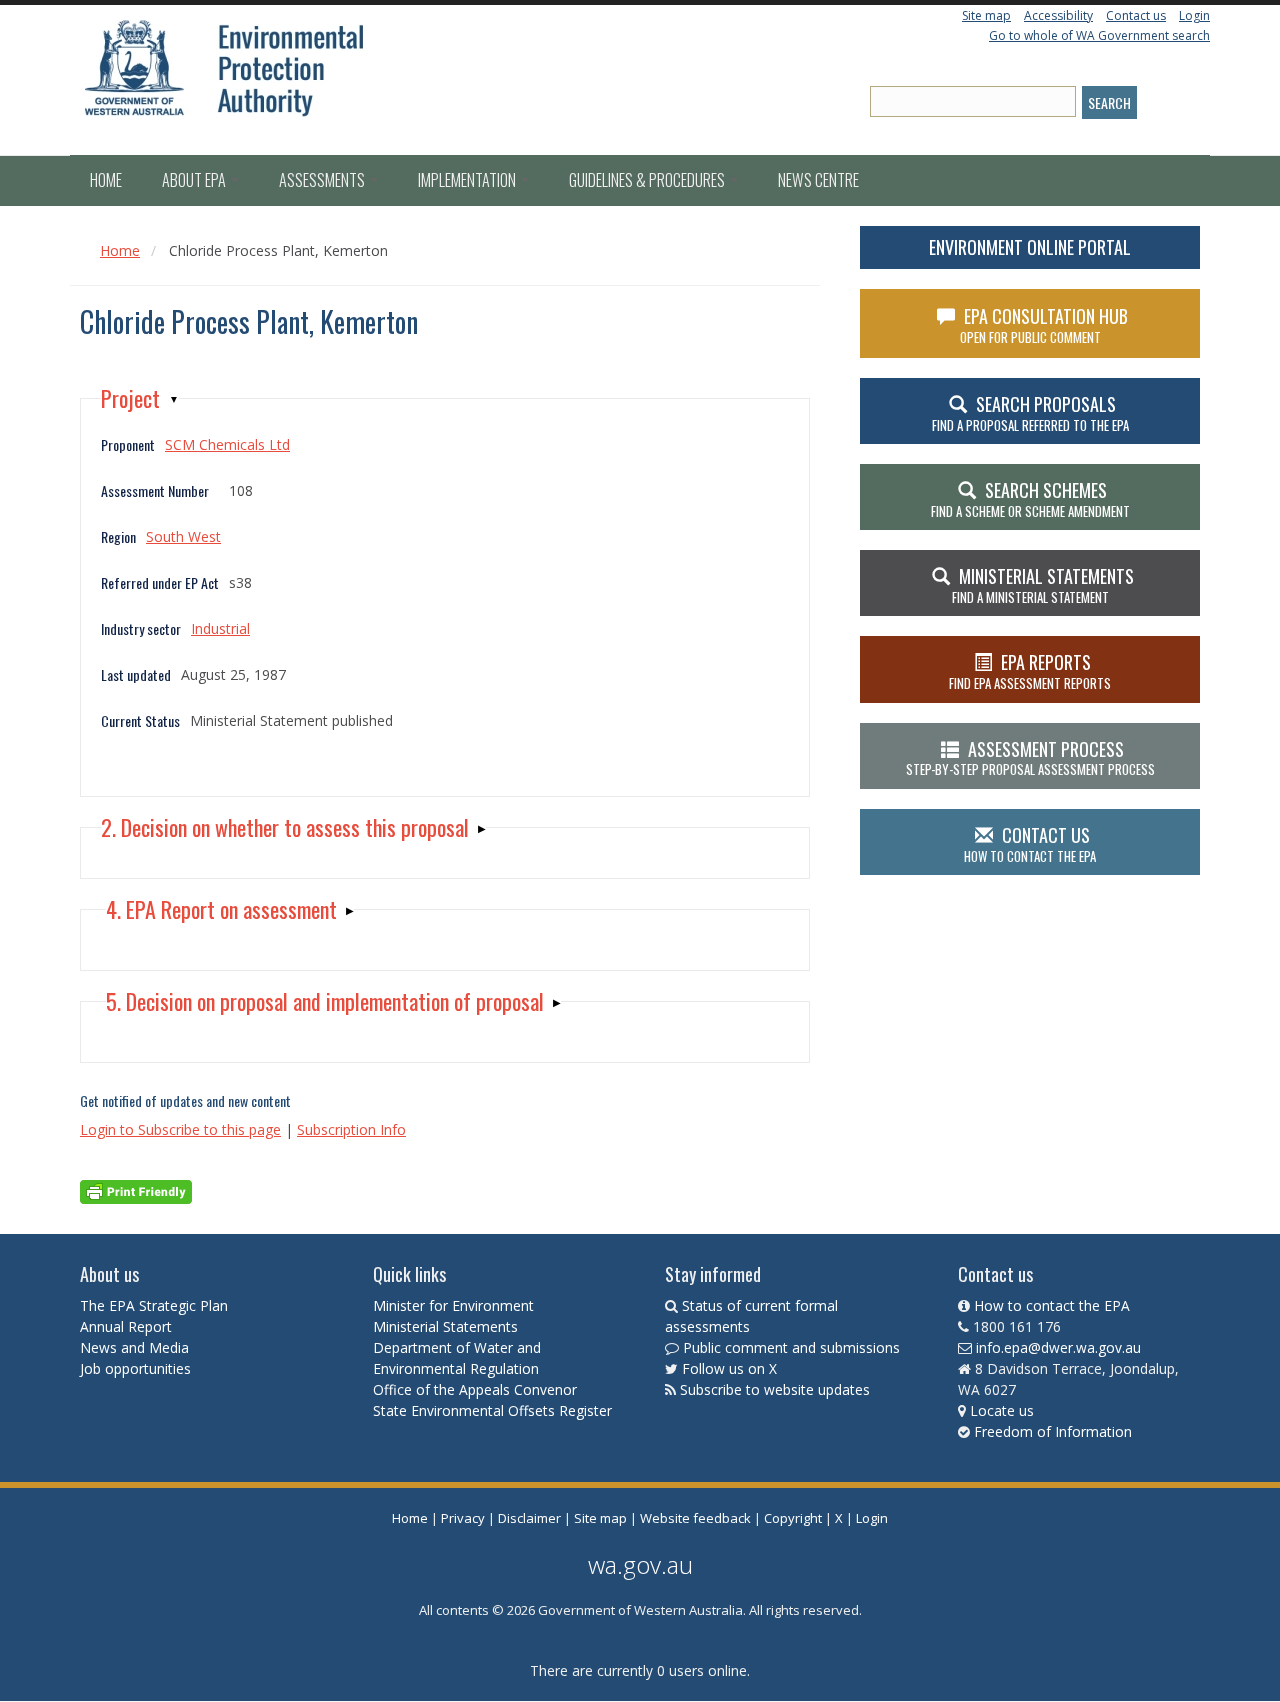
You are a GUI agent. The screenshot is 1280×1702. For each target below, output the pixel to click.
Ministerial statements (1043, 585)
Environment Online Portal (1030, 247)
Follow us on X (729, 1368)
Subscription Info (351, 1129)
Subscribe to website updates (775, 1389)
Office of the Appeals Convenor (475, 1389)
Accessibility (1058, 15)
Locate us (1002, 1410)
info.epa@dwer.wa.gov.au (1058, 1347)
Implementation (468, 180)
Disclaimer (529, 1518)
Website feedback (695, 1518)
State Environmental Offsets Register (492, 1410)
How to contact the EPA (1052, 1305)
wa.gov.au (640, 1564)
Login (1194, 15)
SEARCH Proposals (1030, 413)
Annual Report (128, 1326)
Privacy (463, 1518)
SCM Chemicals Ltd (227, 444)
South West (183, 536)
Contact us (1136, 15)
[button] (140, 398)
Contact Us (1030, 844)
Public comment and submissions (791, 1347)
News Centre (818, 180)
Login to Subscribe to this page (180, 1129)
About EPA (195, 180)
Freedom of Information (1053, 1431)
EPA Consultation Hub (1044, 325)
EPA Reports (1030, 671)
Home (106, 180)
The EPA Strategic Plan (154, 1305)
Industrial (220, 628)
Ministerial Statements (447, 1326)
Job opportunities (135, 1368)
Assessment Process (1030, 758)
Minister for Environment (453, 1305)
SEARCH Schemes (1030, 499)
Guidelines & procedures (648, 180)
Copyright (793, 1518)
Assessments (323, 180)
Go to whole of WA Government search (1099, 35)
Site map (986, 15)
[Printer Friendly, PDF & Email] (136, 1190)
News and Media (134, 1347)
